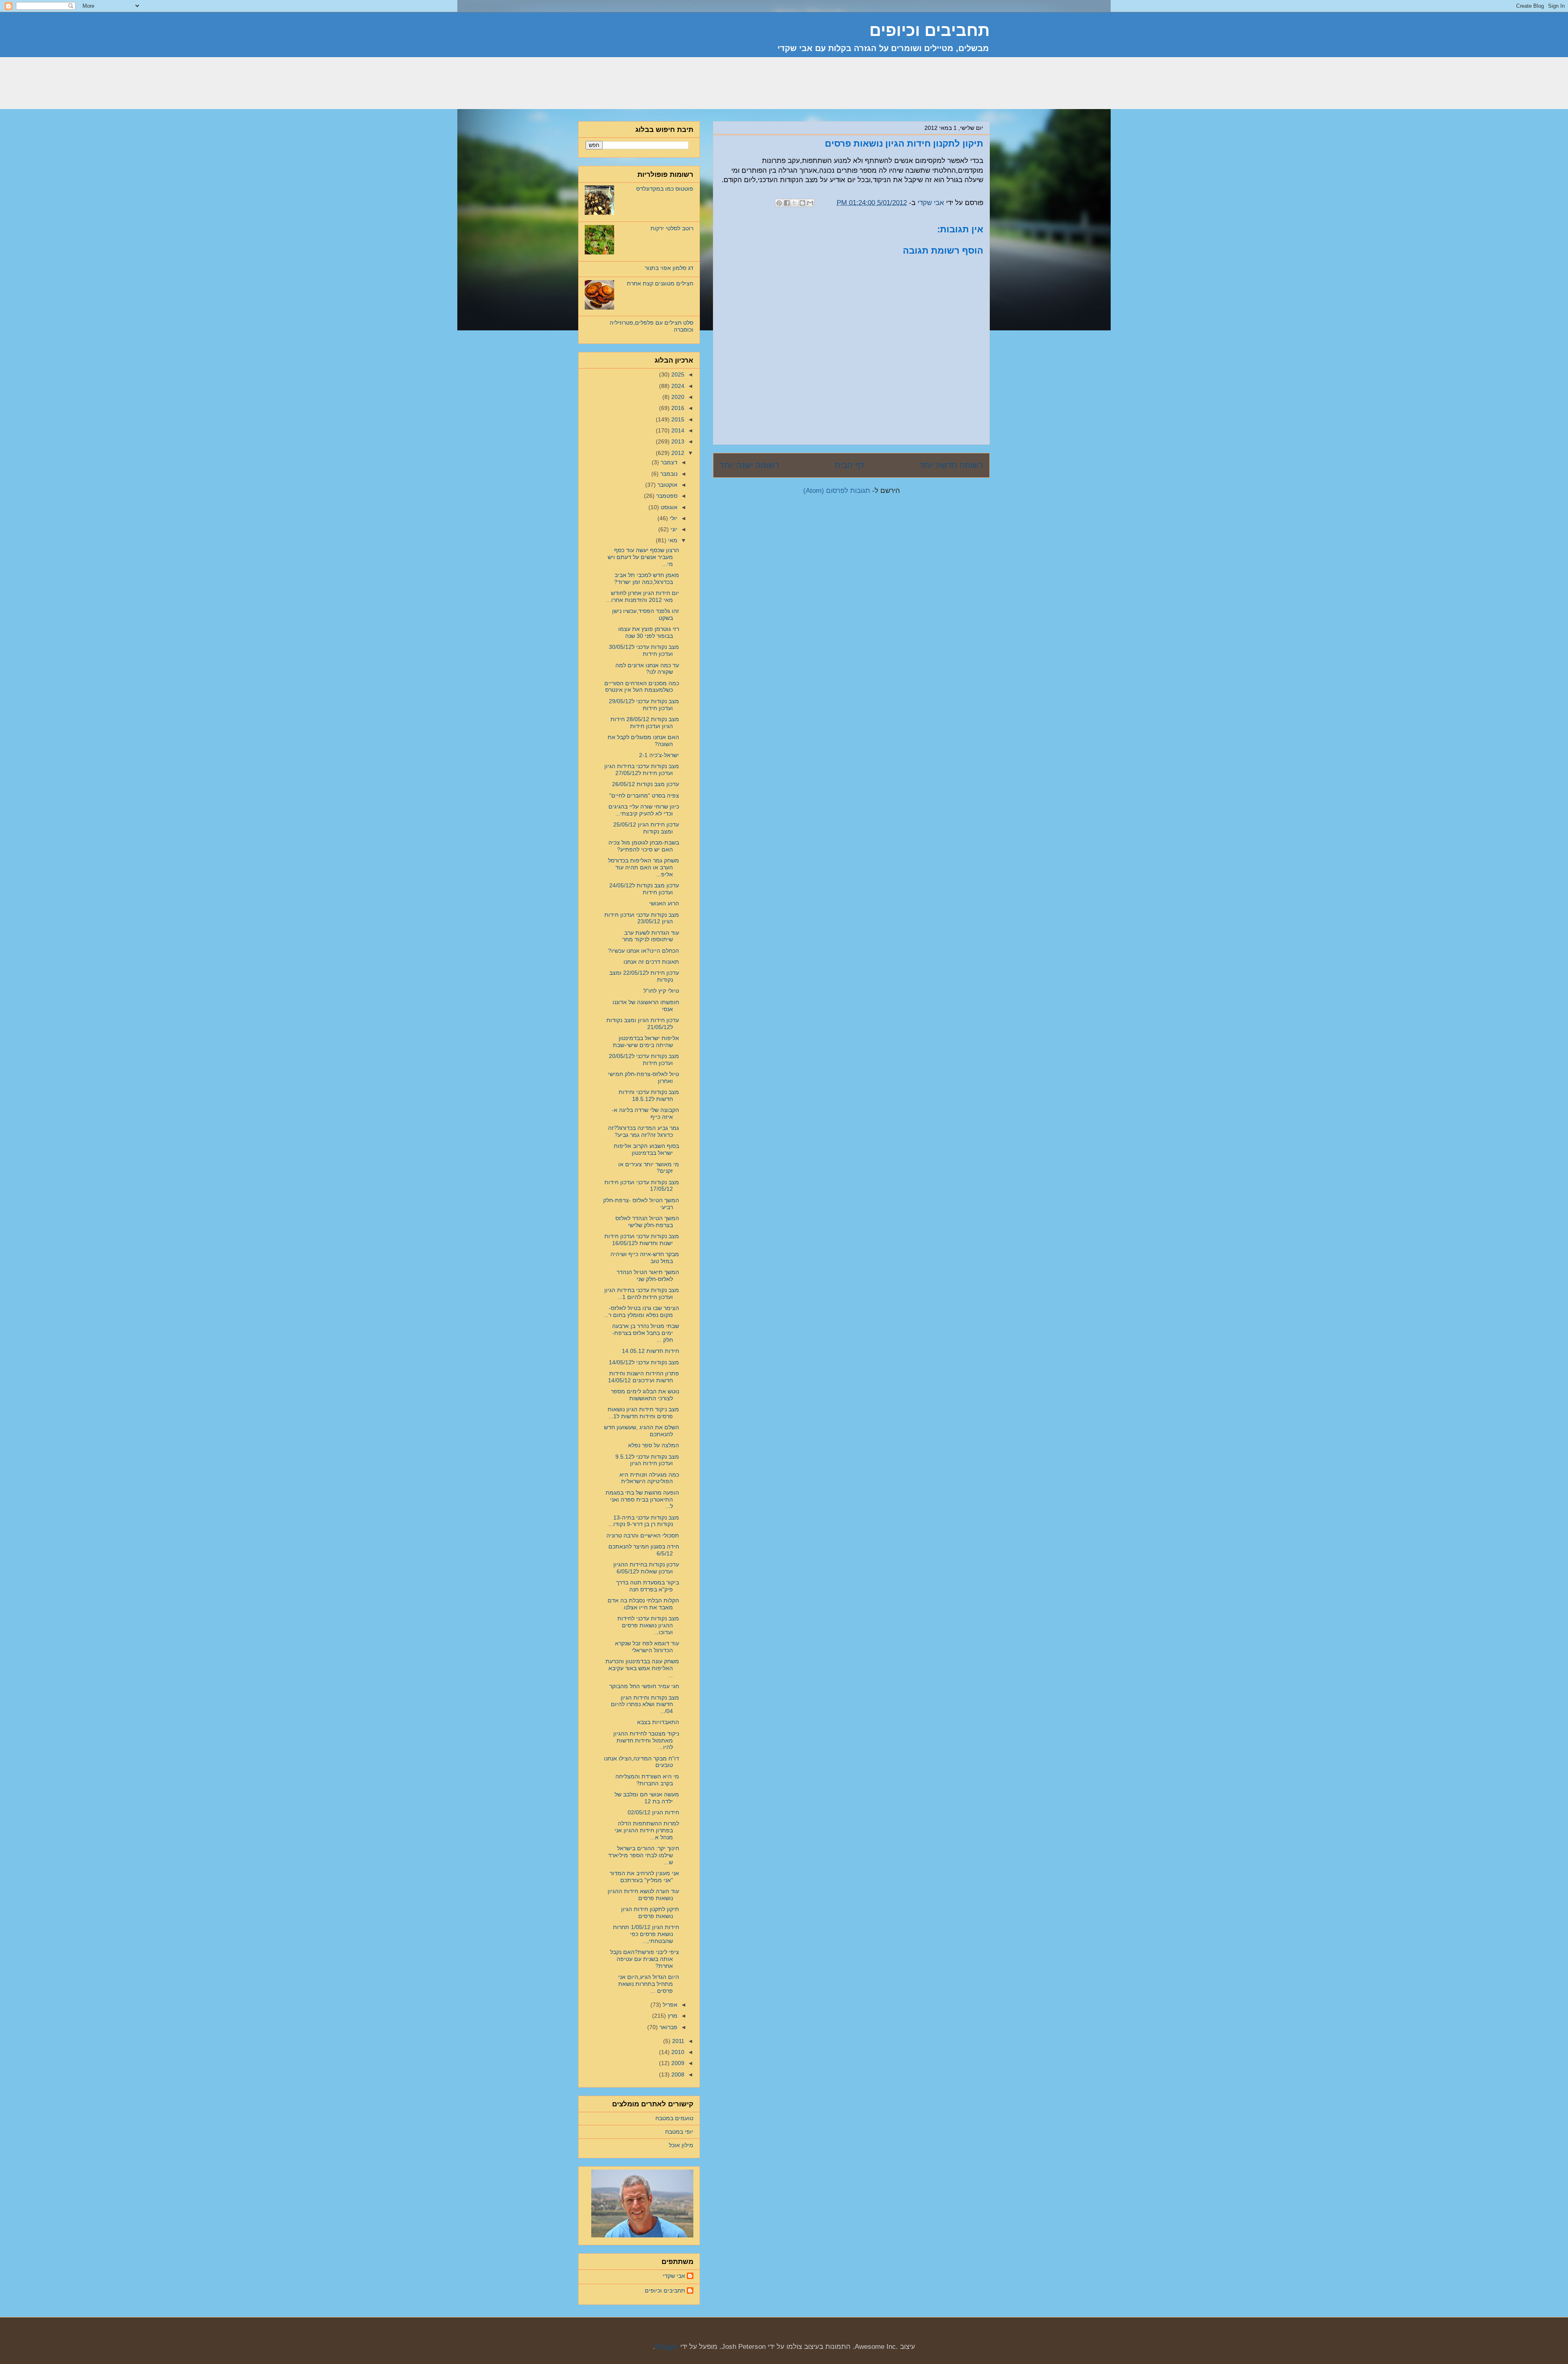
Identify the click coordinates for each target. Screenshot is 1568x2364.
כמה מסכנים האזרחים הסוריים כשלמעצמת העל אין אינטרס (642, 687)
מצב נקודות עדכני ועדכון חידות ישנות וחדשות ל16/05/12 (642, 1240)
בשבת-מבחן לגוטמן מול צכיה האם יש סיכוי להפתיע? (644, 846)
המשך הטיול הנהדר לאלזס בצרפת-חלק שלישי (647, 1222)
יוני (673, 529)
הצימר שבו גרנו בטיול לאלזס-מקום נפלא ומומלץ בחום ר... (641, 1311)
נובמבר (668, 474)
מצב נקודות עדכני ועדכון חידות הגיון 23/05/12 (642, 918)
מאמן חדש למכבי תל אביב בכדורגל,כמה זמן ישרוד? (647, 578)
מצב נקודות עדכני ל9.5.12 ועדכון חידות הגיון (647, 1460)
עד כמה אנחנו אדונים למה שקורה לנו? (647, 669)
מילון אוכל (681, 2145)
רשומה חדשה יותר (951, 465)
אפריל (669, 2005)
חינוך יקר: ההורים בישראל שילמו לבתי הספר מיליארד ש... (644, 1855)
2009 (677, 2063)
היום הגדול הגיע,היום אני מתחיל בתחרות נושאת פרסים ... (649, 1984)
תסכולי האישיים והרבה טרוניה (643, 1535)
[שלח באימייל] (810, 203)
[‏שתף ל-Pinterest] (779, 203)
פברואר (668, 2027)
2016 (677, 408)
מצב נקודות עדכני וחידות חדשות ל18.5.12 (649, 1095)
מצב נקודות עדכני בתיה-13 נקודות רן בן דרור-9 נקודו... (644, 1521)
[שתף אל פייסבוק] (787, 203)
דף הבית (849, 465)
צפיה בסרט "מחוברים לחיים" (644, 795)
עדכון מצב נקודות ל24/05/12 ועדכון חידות (644, 889)
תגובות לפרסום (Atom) (837, 491)
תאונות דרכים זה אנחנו (651, 962)
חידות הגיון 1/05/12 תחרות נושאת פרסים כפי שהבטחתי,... (646, 1934)
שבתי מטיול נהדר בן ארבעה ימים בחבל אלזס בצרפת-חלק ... (646, 1333)
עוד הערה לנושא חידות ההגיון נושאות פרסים (643, 1895)
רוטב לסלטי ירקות (672, 228)
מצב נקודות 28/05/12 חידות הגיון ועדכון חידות (645, 723)
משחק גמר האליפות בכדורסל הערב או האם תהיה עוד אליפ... (644, 867)
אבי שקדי (674, 2276)
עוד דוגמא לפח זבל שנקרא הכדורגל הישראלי (647, 1647)
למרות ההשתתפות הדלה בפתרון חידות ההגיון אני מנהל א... (647, 1830)
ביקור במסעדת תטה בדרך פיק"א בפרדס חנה (648, 1586)
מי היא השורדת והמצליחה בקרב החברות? (647, 1780)
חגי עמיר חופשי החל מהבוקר (644, 1686)
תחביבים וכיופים (665, 2290)
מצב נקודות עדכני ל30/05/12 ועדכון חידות (644, 650)
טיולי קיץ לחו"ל (661, 991)
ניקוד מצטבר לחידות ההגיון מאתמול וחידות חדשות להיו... (646, 1740)
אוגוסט (668, 507)
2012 (677, 453)
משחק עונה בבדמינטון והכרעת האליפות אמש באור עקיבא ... (642, 1668)
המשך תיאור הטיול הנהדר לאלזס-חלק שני (648, 1276)
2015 (677, 419)
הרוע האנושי (664, 903)
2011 (677, 2041)
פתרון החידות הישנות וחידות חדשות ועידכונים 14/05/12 (644, 1377)
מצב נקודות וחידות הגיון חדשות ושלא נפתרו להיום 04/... (645, 1704)
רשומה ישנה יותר (749, 465)
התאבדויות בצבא (658, 1722)
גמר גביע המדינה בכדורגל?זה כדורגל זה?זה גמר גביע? (644, 1131)
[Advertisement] (841, 88)
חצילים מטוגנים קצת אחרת (660, 283)
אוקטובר (667, 485)
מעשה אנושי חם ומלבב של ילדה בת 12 (647, 1798)
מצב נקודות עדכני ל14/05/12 (644, 1362)
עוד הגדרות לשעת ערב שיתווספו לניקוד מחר (651, 936)
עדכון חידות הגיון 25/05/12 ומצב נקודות (646, 828)
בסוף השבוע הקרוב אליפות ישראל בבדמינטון (646, 1149)
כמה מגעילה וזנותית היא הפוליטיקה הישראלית (649, 1478)
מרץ (672, 2016)
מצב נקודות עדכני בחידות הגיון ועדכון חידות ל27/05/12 (642, 770)
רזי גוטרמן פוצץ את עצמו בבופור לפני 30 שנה (649, 632)
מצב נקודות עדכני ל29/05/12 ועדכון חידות (644, 705)
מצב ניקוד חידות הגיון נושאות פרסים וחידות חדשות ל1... (643, 1413)
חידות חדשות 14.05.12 (650, 1351)
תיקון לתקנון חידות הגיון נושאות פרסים (650, 1913)
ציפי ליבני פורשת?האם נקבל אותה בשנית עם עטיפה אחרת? (645, 1959)
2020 (677, 397)
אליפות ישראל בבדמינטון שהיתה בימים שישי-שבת (646, 1042)
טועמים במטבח (674, 2118)
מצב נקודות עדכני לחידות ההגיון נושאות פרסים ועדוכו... (648, 1625)
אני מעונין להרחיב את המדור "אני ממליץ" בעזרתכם (644, 1877)
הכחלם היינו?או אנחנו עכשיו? (644, 951)
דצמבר (668, 462)
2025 (677, 374)
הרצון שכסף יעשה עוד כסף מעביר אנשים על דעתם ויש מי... (643, 557)
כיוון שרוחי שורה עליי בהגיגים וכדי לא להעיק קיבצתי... (644, 810)
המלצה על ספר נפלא (654, 1445)
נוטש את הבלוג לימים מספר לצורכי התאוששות (645, 1395)
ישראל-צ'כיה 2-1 (659, 755)
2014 (677, 430)
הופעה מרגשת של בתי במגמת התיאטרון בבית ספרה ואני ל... (642, 1500)
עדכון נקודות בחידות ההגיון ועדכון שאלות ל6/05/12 (646, 1568)
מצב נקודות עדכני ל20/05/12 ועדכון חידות (644, 1059)
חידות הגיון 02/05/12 (653, 1812)
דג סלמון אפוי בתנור (669, 268)
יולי (673, 518)
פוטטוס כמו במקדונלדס (665, 189)
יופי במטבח (679, 2132)
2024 (677, 386)
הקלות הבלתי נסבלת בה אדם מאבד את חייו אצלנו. (643, 1604)
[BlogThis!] (802, 203)
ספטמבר (666, 496)
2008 (677, 2074)
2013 (677, 441)
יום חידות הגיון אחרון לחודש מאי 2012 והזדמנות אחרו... (643, 596)
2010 (677, 2052)
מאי (672, 540)
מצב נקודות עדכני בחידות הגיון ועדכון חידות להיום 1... (642, 1293)
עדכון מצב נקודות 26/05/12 (646, 784)
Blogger (667, 2347)
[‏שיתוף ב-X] (795, 203)
